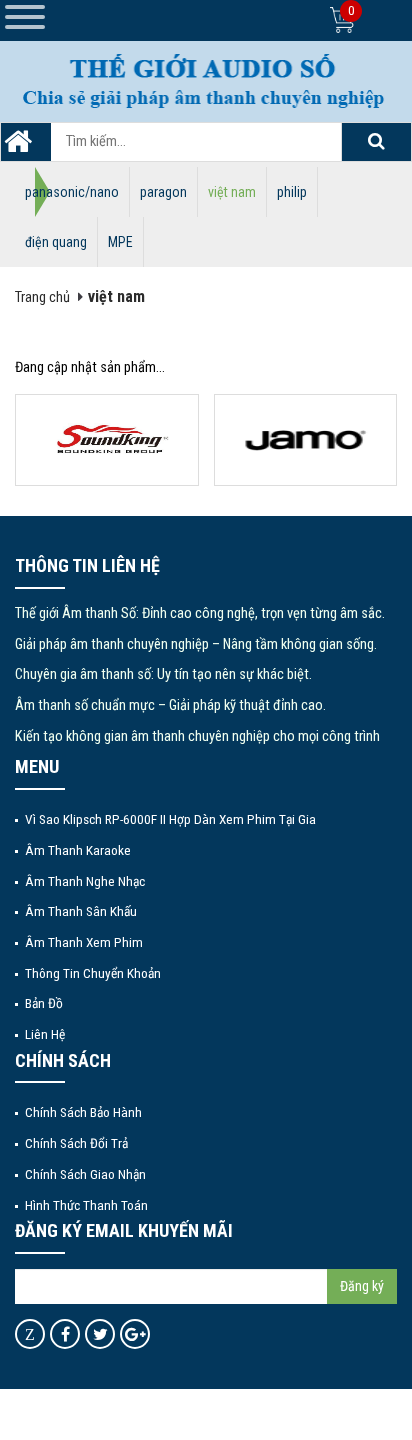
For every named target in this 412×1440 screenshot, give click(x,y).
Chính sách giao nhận (85, 1174)
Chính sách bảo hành (83, 1112)
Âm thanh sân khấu (81, 911)
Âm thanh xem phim (84, 942)
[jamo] (306, 440)
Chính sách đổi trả (76, 1143)
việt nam (232, 192)
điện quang (56, 242)
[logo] (206, 80)
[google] (135, 1334)
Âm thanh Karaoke (78, 850)
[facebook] (65, 1334)
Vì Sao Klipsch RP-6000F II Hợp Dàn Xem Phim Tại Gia (170, 819)
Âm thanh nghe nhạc (85, 881)
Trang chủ (42, 297)
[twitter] (100, 1334)
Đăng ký (362, 1286)
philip (292, 192)
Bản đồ (44, 1003)
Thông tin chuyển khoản (93, 973)
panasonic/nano (72, 192)
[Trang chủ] (18, 147)
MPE (120, 242)
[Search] (376, 142)
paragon (163, 192)
